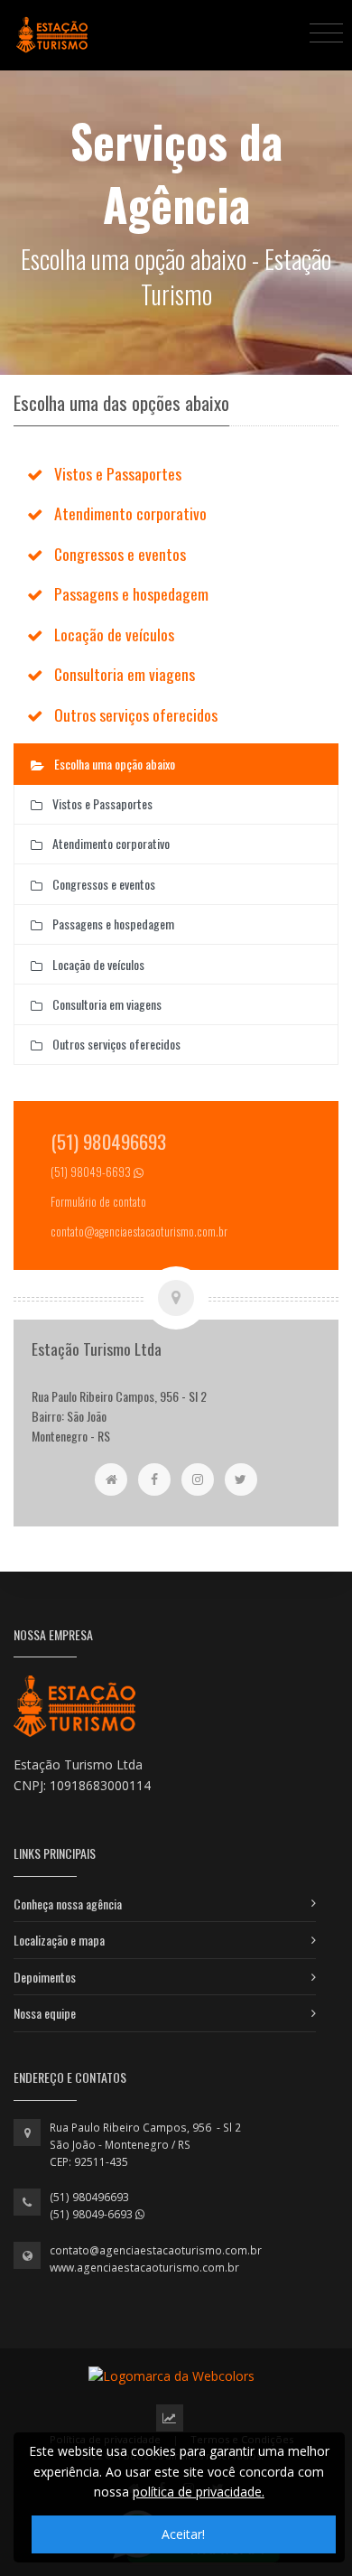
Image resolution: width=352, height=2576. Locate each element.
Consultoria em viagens (125, 674)
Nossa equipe (45, 2013)
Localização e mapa (59, 1940)
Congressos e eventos (120, 554)
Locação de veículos (114, 634)
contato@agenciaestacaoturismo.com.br (156, 2250)
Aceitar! (183, 2534)
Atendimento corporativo (130, 513)
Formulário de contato (98, 1202)
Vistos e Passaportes (118, 473)
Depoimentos (45, 1977)
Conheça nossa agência (68, 1904)
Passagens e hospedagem (131, 593)
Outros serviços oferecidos (136, 714)
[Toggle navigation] (326, 32)
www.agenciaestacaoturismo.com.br (144, 2268)
